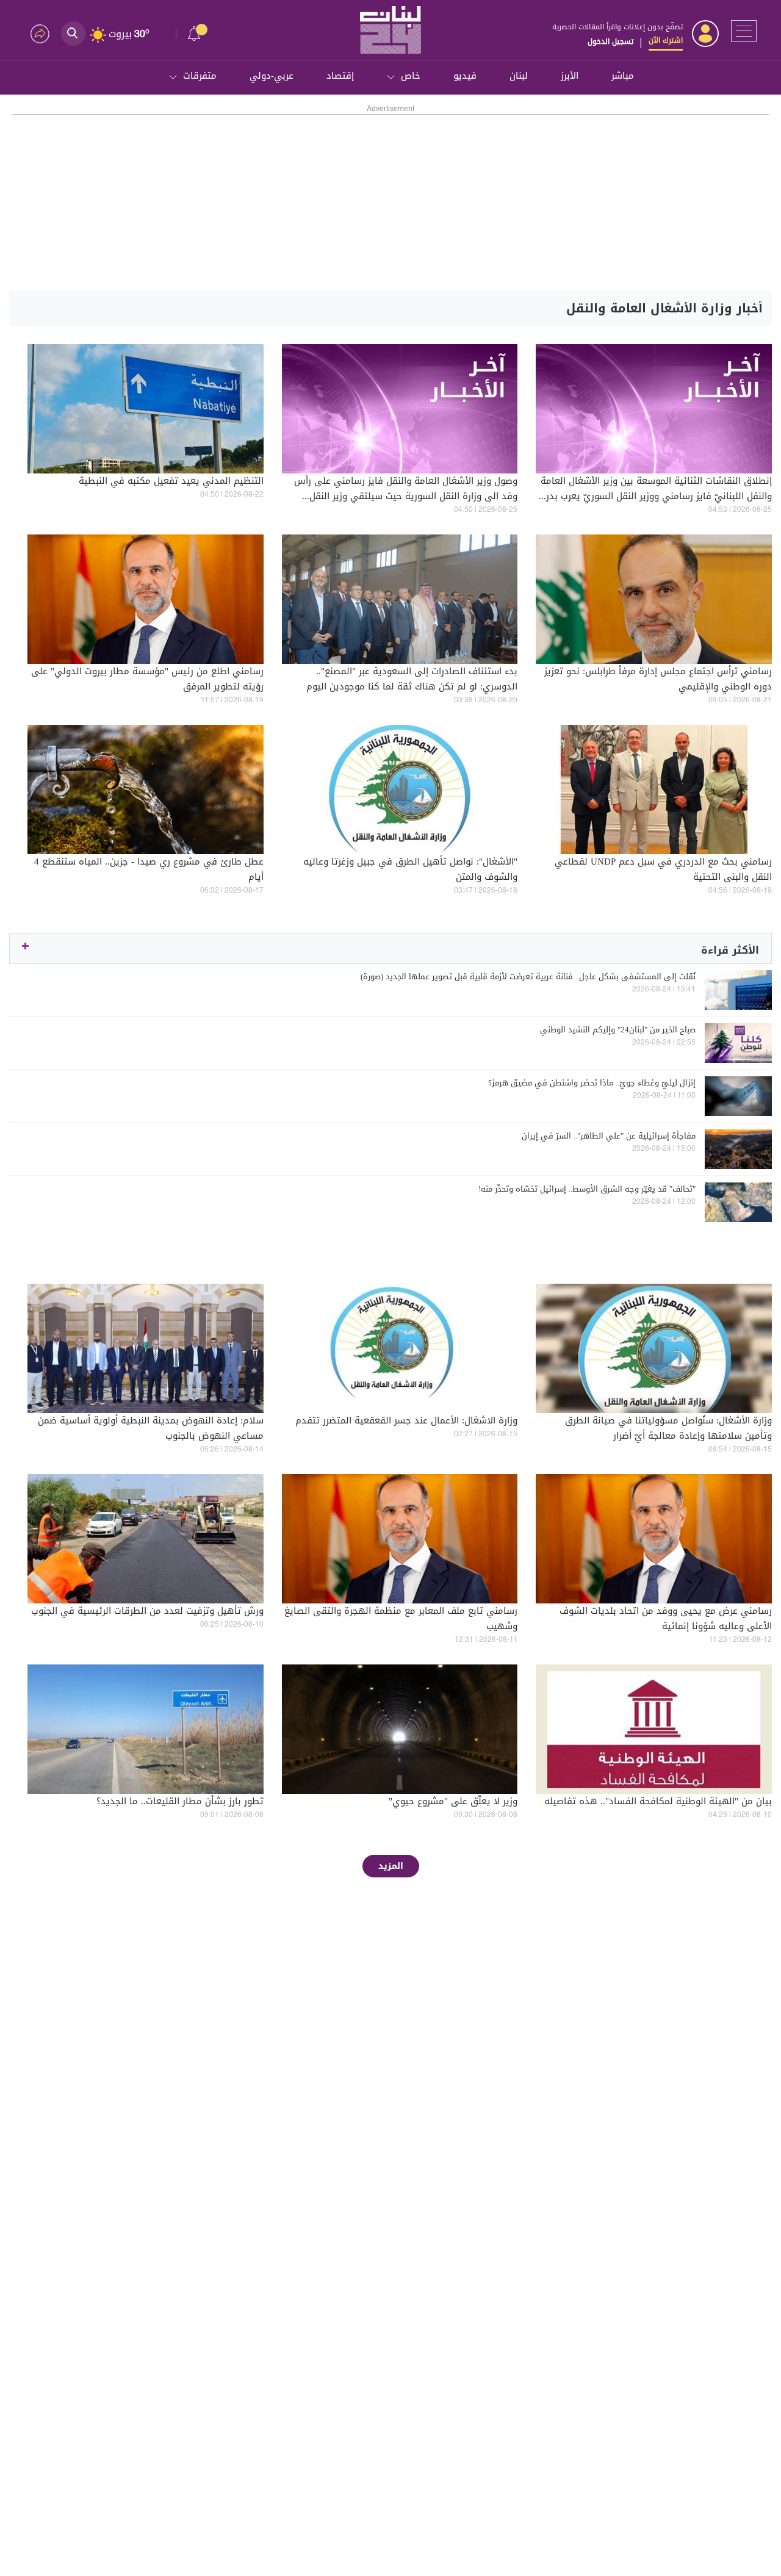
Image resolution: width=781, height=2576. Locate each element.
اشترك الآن (666, 40)
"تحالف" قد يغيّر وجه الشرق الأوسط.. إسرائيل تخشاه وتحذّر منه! (587, 1189)
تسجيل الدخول (610, 41)
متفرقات (200, 76)
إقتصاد (340, 76)
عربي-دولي (272, 76)
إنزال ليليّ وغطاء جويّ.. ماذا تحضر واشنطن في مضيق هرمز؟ (592, 1083)
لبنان (519, 76)
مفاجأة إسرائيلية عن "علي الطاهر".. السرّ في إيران (609, 1136)
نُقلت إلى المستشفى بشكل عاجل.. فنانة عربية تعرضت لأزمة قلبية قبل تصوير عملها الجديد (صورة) (528, 977)
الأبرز (570, 76)
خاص (411, 76)
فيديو (465, 76)
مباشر (623, 76)
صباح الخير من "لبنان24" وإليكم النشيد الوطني (618, 1030)
